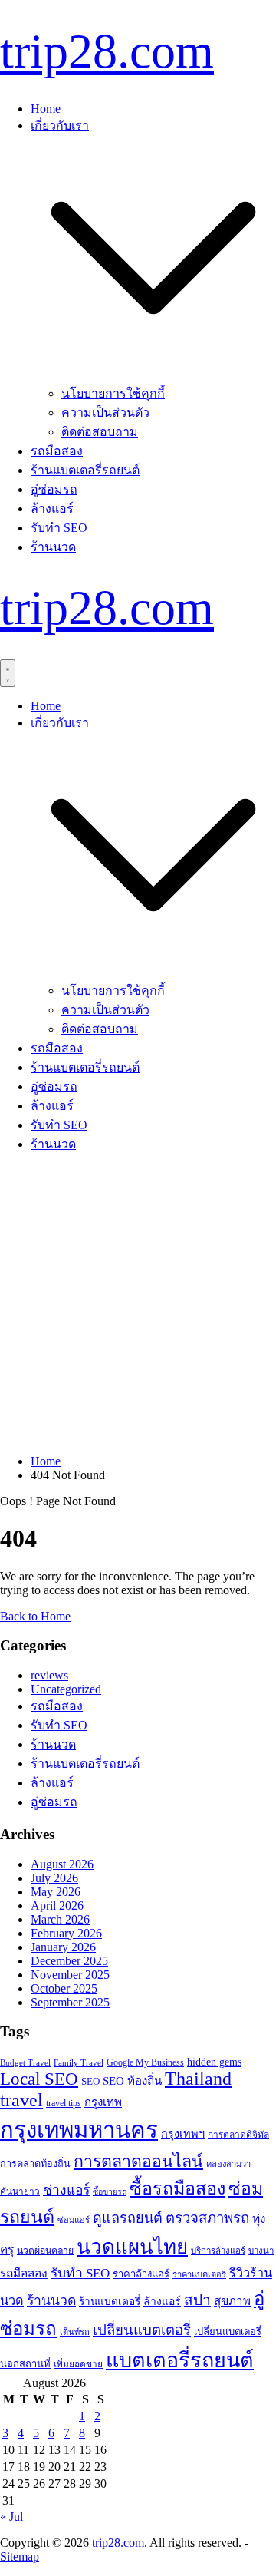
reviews (49, 1675)
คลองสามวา (228, 2164)
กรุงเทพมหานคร (79, 2130)
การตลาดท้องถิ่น (35, 2164)
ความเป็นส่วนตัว (105, 413)
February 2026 (66, 1933)
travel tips (64, 2103)
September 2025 (70, 2002)
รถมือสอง (57, 451)
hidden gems (214, 2062)
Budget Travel (25, 2062)
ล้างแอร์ (52, 509)
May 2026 (56, 1892)
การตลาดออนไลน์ (138, 2162)
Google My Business (145, 2062)
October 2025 (64, 1988)
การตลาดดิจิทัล (238, 2135)
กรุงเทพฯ (183, 2134)
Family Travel (79, 2062)
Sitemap (20, 2556)
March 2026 (60, 1919)
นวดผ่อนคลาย (45, 2251)
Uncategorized (66, 1689)
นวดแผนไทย (132, 2247)
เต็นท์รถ (75, 2332)
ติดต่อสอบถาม (100, 432)
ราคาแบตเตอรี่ (199, 2274)
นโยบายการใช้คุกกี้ (113, 393)
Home (46, 109)
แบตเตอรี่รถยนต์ (180, 2360)
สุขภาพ (232, 2301)
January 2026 (63, 1947)
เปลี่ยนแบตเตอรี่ (142, 2330)
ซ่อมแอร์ (74, 2220)
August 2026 (62, 1864)
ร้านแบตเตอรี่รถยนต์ (85, 470)
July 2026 (54, 1878)
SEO (90, 2081)
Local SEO (39, 2079)
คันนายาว (20, 2191)
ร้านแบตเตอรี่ (110, 2302)
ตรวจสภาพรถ (207, 2218)
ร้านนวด (53, 547)
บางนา (261, 2251)
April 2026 (57, 1906)
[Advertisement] (138, 1304)
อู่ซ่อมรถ (54, 489)
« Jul (11, 2517)
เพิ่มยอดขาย (78, 2364)
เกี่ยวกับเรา (60, 125)
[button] (153, 376)
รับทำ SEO (59, 528)
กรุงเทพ (103, 2102)
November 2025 (70, 1975)
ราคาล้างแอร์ (141, 2274)
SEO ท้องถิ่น (132, 2081)
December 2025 (69, 1961)
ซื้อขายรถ (110, 2192)
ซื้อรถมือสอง (177, 2188)
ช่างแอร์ (66, 2190)
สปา (197, 2300)
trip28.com (107, 51)
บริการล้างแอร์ (218, 2251)
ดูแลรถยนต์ (128, 2218)
